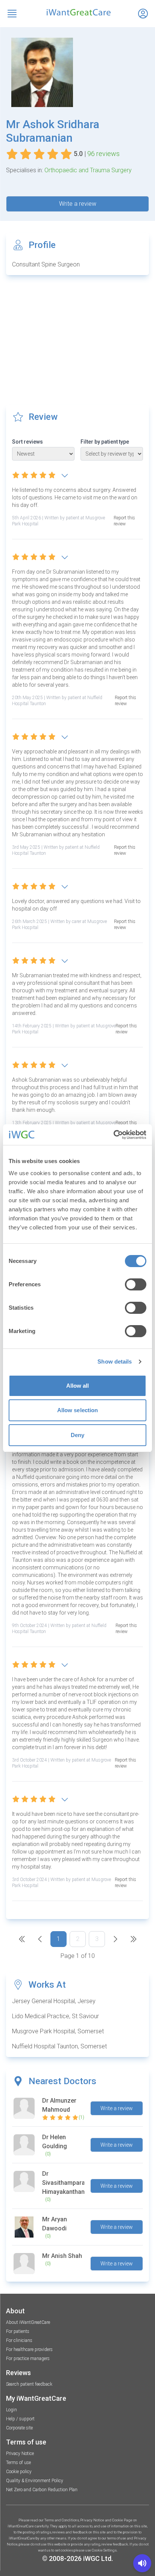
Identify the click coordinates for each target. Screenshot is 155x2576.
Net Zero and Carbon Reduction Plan (42, 2490)
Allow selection (78, 1410)
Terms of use (18, 2463)
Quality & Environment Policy (35, 2481)
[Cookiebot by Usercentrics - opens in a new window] (113, 1135)
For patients (18, 2331)
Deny (77, 1435)
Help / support (20, 2419)
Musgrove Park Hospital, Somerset (58, 2031)
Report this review (124, 521)
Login (11, 2410)
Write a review (78, 204)
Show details (115, 1361)
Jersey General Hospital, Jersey (54, 2001)
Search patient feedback (29, 2384)
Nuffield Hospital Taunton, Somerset (59, 2046)
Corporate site (19, 2428)
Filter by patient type (105, 442)
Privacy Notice (20, 2454)
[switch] (136, 1284)
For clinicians (19, 2340)
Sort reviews (27, 442)
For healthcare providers (29, 2349)
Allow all (78, 1386)
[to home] (77, 12)
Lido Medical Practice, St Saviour (55, 2016)
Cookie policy (19, 2472)
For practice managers (28, 2359)
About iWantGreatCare (28, 2322)
